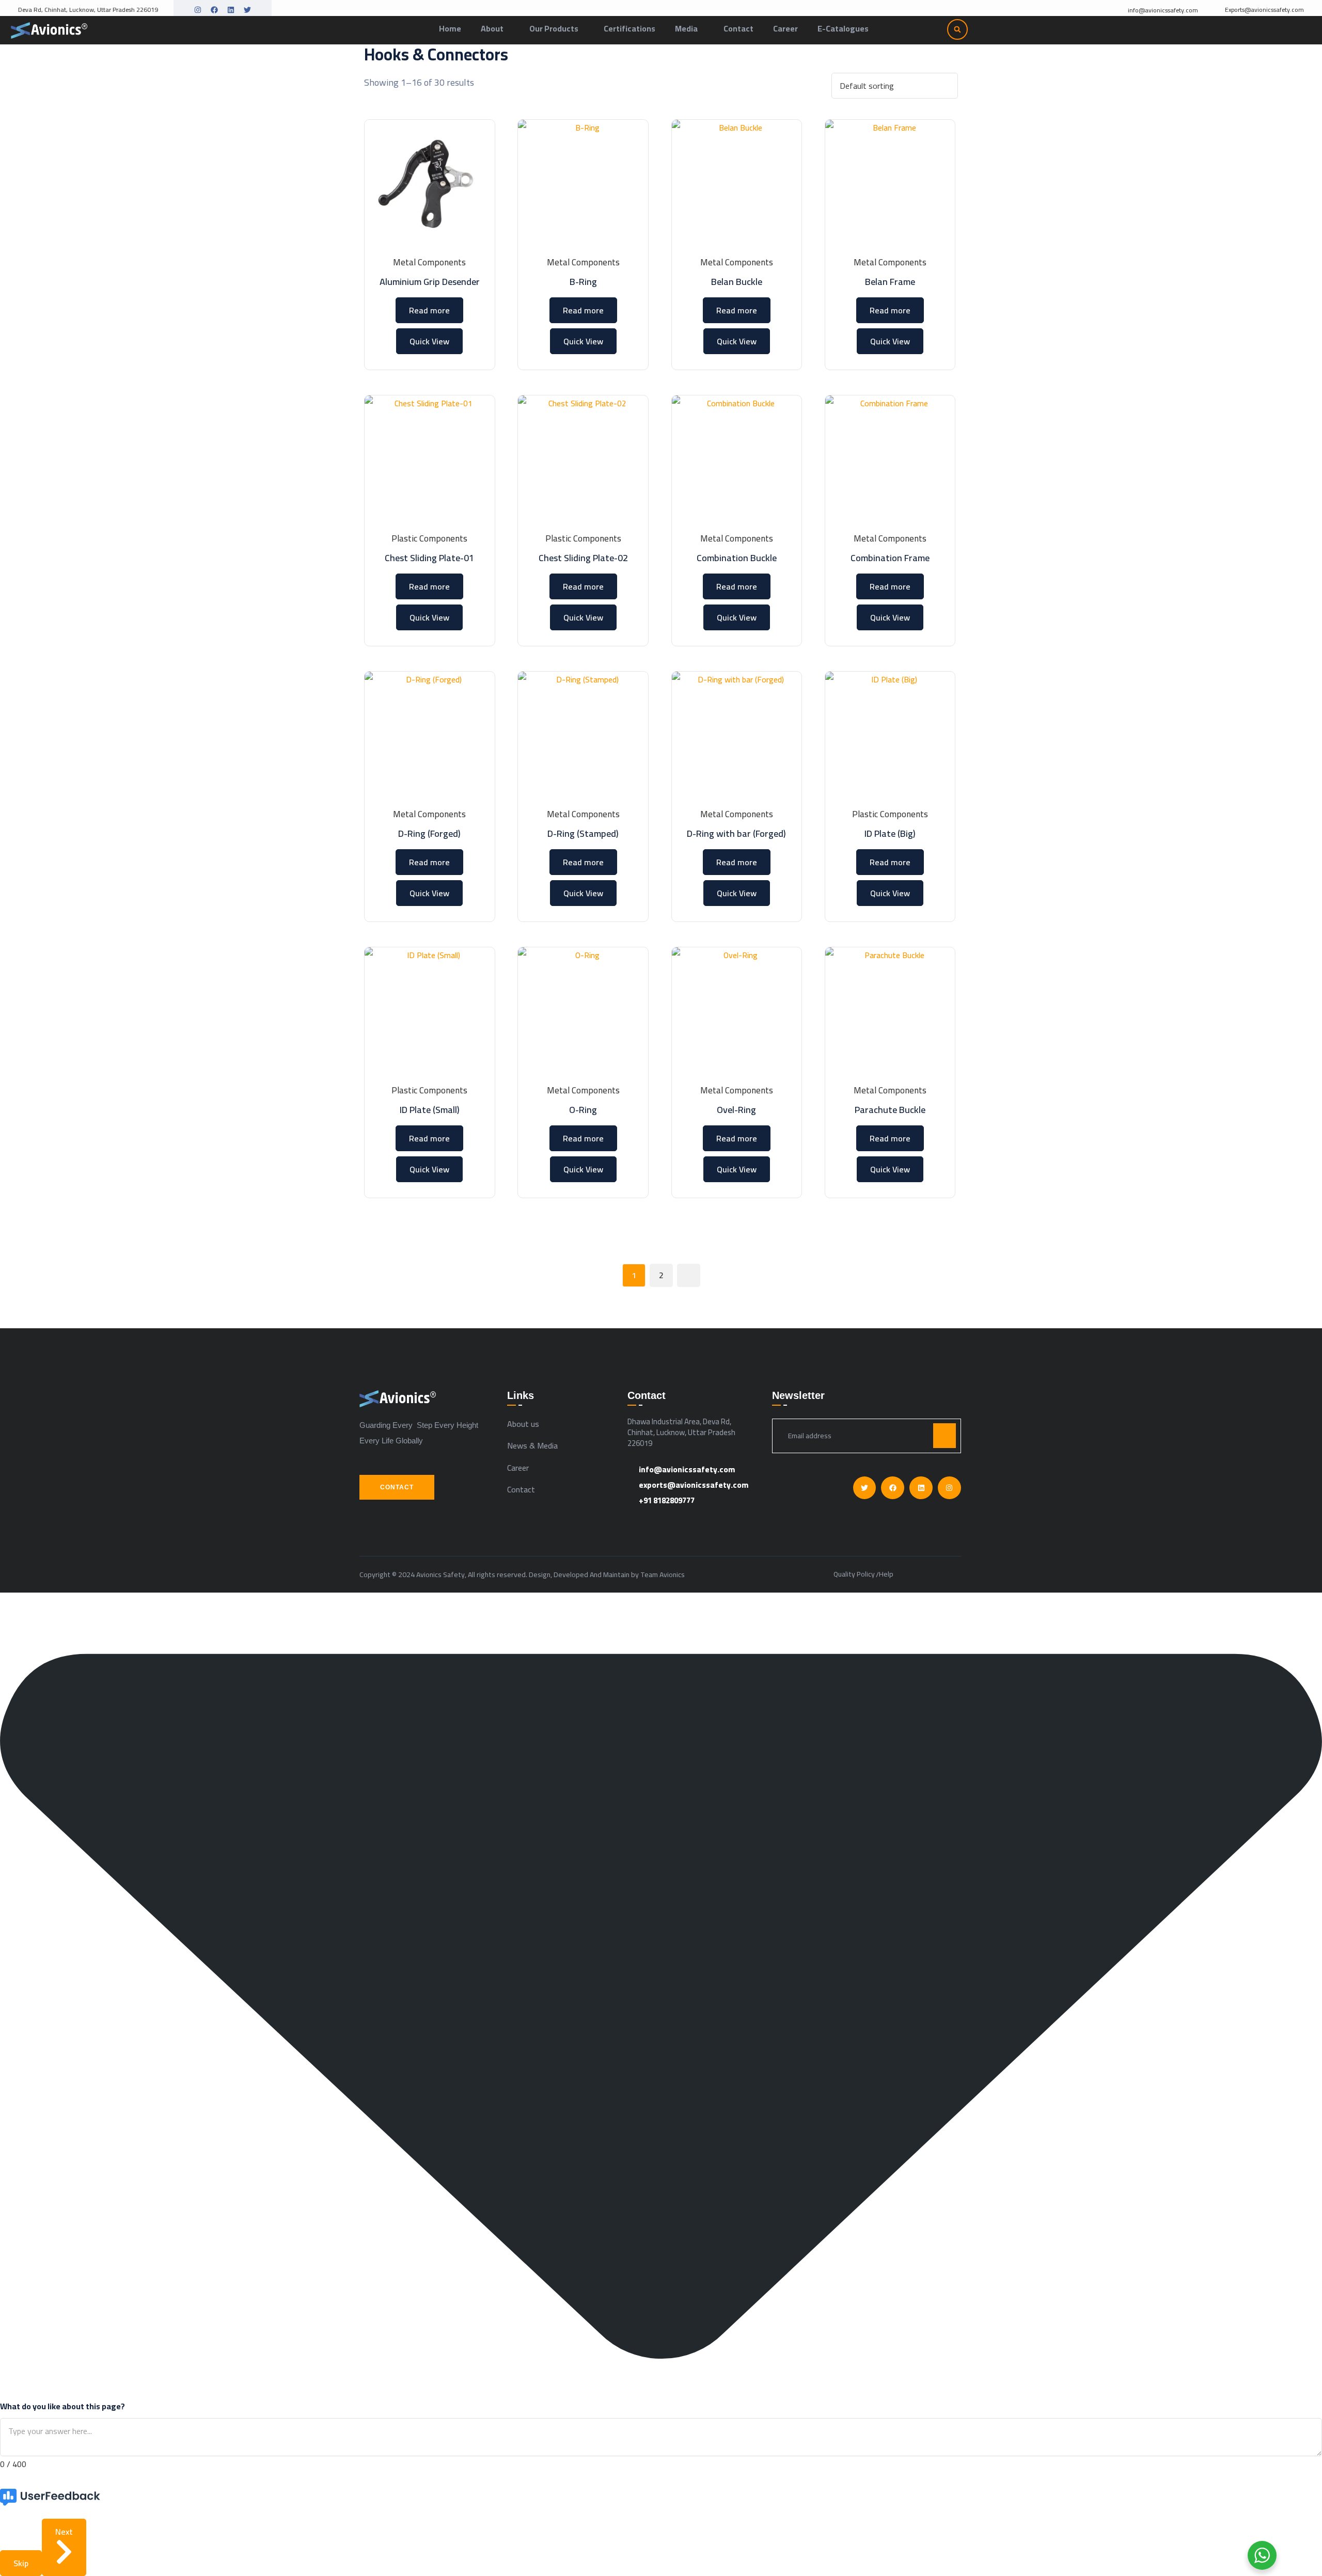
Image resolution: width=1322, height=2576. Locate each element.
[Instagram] (198, 10)
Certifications (629, 28)
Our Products (554, 28)
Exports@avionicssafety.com (1264, 10)
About (492, 28)
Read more (429, 310)
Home (450, 28)
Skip (21, 2563)
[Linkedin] (231, 10)
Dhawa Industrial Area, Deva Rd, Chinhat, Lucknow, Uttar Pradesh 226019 (681, 1432)
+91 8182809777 (667, 1500)
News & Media (532, 1445)
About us (523, 1424)
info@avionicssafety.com (1163, 11)
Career (785, 28)
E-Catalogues (843, 28)
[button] (957, 29)
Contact (738, 28)
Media (686, 28)
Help (886, 1575)
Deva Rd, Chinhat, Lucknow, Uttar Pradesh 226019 (88, 10)
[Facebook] (214, 10)
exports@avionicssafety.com (694, 1485)
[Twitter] (247, 10)
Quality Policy (854, 1575)
